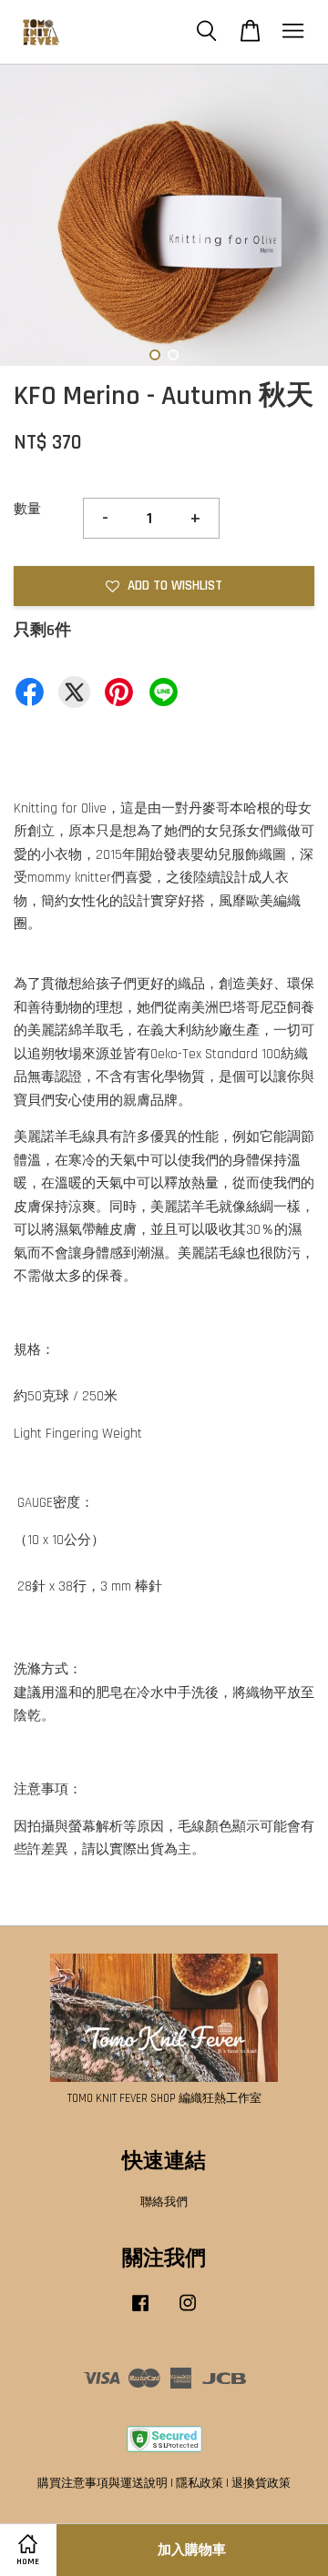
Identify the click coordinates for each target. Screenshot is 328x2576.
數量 (27, 509)
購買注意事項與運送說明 (102, 2483)
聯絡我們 (164, 2202)
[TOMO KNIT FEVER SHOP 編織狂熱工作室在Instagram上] (188, 2312)
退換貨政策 (261, 2483)
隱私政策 (200, 2483)
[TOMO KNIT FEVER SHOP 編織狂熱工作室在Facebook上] (140, 2312)
